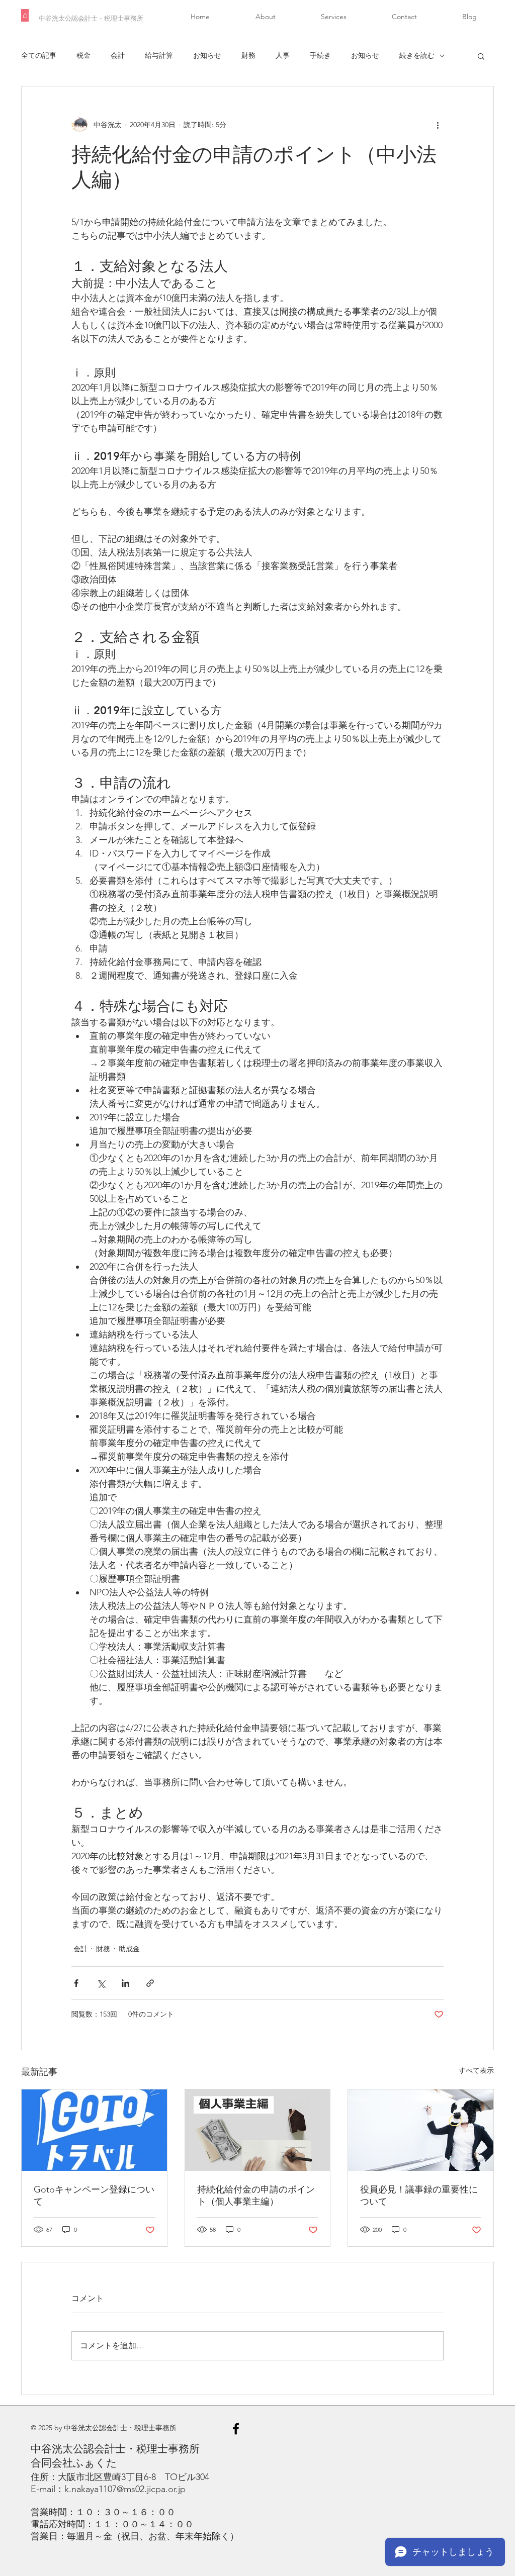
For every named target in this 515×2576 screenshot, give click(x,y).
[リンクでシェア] (150, 1983)
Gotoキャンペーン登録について (94, 2196)
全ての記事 (39, 55)
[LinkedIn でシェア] (125, 1983)
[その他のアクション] (438, 125)
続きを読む (417, 55)
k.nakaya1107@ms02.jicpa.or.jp (125, 2489)
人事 (283, 55)
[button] (481, 56)
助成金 (129, 1949)
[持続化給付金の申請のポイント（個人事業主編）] (258, 2130)
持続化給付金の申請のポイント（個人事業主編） (256, 2196)
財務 (248, 55)
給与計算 (159, 55)
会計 (118, 55)
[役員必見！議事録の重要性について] (421, 2130)
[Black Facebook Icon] (236, 2429)
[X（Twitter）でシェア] (101, 1983)
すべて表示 (476, 2070)
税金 (83, 55)
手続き (320, 55)
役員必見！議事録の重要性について (419, 2196)
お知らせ (207, 55)
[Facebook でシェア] (76, 1983)
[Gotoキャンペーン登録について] (94, 2130)
